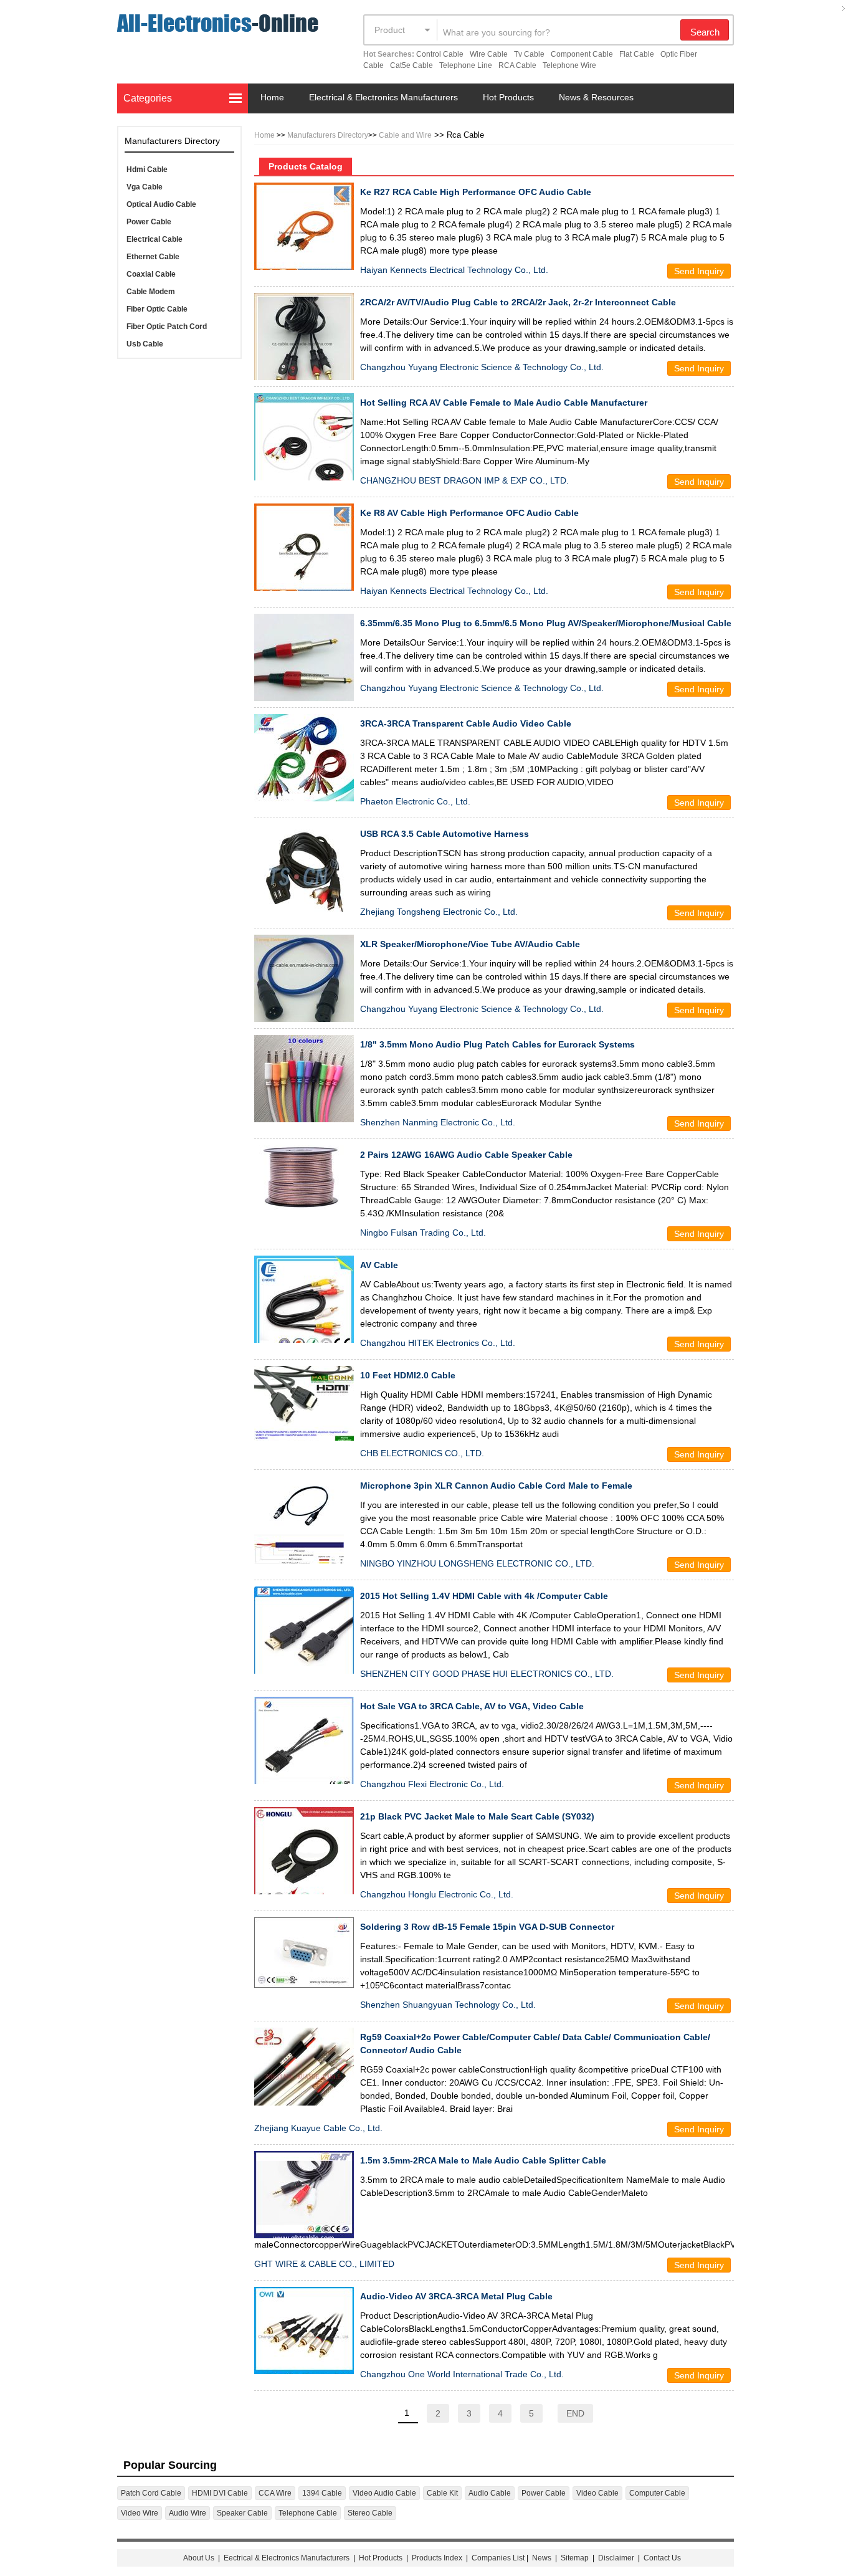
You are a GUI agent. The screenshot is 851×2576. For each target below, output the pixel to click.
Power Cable (149, 222)
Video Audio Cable (384, 2493)
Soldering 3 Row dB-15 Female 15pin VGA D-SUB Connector (487, 1927)
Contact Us (662, 2558)
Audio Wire (188, 2513)
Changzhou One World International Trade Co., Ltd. (462, 2374)
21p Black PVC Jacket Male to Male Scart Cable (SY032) (477, 1816)
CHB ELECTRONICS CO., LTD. (422, 1453)
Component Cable (582, 54)
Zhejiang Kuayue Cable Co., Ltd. (318, 2128)
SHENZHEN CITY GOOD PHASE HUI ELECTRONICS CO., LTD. (487, 1674)
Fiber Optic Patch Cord (167, 327)
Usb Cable (145, 344)
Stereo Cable (370, 2513)
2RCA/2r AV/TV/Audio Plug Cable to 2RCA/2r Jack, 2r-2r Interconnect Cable (518, 302)
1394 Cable (322, 2493)
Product (390, 30)
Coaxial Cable (151, 274)
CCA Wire (275, 2493)
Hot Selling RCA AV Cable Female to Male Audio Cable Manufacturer (504, 403)
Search (705, 32)
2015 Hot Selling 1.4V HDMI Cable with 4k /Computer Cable (484, 1596)
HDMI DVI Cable (220, 2493)
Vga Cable (145, 187)
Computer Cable (657, 2493)
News (542, 2558)
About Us (199, 2558)
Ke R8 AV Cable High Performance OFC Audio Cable (469, 513)
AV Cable (379, 1265)
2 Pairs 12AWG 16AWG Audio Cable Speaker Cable (466, 1155)
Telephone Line (466, 65)
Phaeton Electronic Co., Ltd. (415, 801)
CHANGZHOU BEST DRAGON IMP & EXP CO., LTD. (464, 480)
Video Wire (140, 2513)
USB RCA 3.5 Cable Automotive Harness (445, 834)
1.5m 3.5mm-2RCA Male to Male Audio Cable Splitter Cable (483, 2160)
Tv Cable (529, 54)
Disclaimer (616, 2558)
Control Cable (440, 54)
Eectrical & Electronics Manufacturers (287, 2558)
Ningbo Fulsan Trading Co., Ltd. (423, 1233)
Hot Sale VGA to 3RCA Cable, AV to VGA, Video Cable (472, 1706)
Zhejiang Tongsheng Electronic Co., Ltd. (439, 912)
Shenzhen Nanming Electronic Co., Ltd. (438, 1122)
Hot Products (508, 97)
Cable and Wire (405, 135)
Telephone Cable (308, 2513)
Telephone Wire (569, 65)
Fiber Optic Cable (157, 309)
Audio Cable (490, 2493)
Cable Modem (151, 292)
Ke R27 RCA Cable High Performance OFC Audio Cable (476, 192)
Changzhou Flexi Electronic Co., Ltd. (432, 1784)
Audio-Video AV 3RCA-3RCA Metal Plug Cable (456, 2296)
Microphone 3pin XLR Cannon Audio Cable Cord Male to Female (496, 1486)
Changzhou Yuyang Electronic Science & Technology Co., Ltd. (482, 367)
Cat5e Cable (411, 65)
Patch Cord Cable (151, 2493)
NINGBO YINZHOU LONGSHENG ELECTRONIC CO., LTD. (477, 1563)
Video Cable (597, 2493)
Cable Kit (442, 2493)
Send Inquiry (699, 271)
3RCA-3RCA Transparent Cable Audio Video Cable (466, 723)
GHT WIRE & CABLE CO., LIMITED (324, 2264)
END (575, 2413)
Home (272, 97)
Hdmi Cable (147, 169)
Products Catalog (306, 166)
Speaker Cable (242, 2513)
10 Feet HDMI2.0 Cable (408, 1375)
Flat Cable (637, 54)
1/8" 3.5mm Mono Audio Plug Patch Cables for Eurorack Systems (497, 1044)
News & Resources (596, 97)
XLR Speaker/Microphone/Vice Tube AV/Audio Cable (470, 944)
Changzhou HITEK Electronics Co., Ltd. (438, 1343)
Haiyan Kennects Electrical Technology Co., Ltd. (454, 270)
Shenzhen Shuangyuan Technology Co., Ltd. (448, 2005)
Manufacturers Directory (328, 135)
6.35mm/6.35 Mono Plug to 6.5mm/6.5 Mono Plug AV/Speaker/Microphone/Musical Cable (546, 623)
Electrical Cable (155, 239)
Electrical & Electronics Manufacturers (383, 97)
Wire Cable (489, 54)
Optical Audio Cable (161, 204)
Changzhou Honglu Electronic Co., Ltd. (437, 1894)
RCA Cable (517, 65)
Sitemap (575, 2558)
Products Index (437, 2558)
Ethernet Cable (153, 257)
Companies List (498, 2558)
